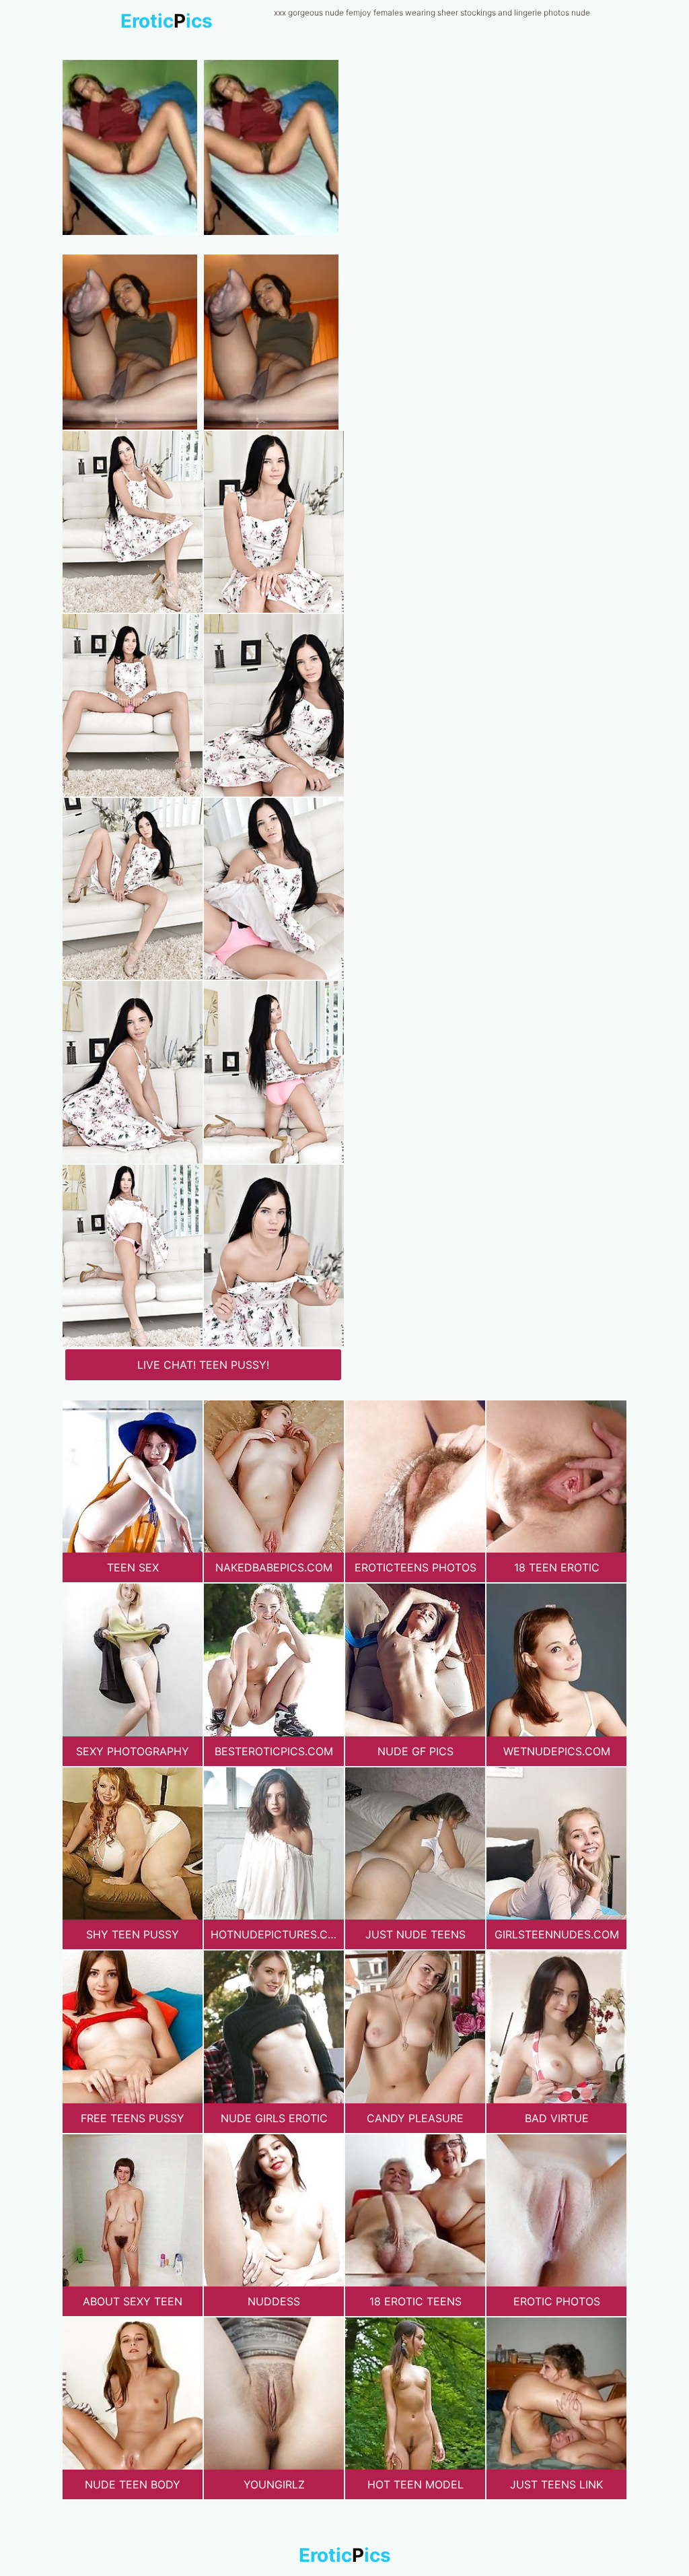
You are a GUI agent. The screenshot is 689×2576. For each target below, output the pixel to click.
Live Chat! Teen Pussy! (203, 1365)
